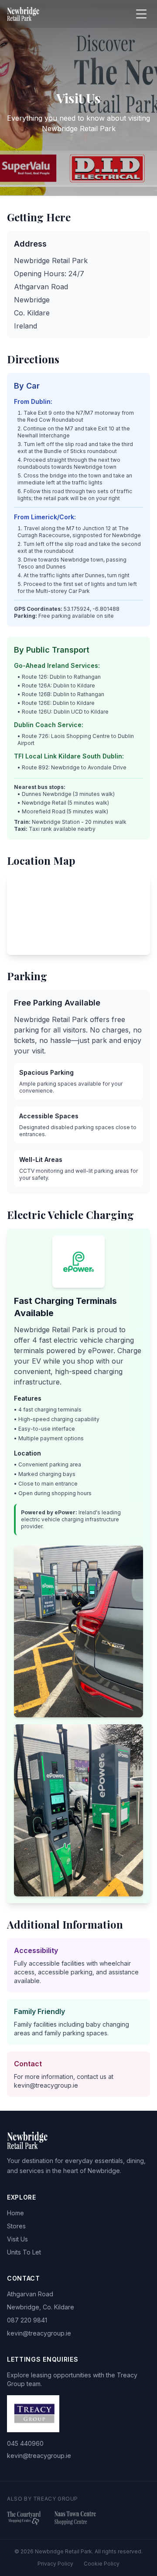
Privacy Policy (55, 2564)
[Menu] (141, 14)
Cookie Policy (102, 2564)
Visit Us (17, 2239)
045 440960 (25, 2443)
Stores (16, 2226)
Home (15, 2213)
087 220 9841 (27, 2320)
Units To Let (24, 2252)
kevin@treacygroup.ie (39, 2333)
